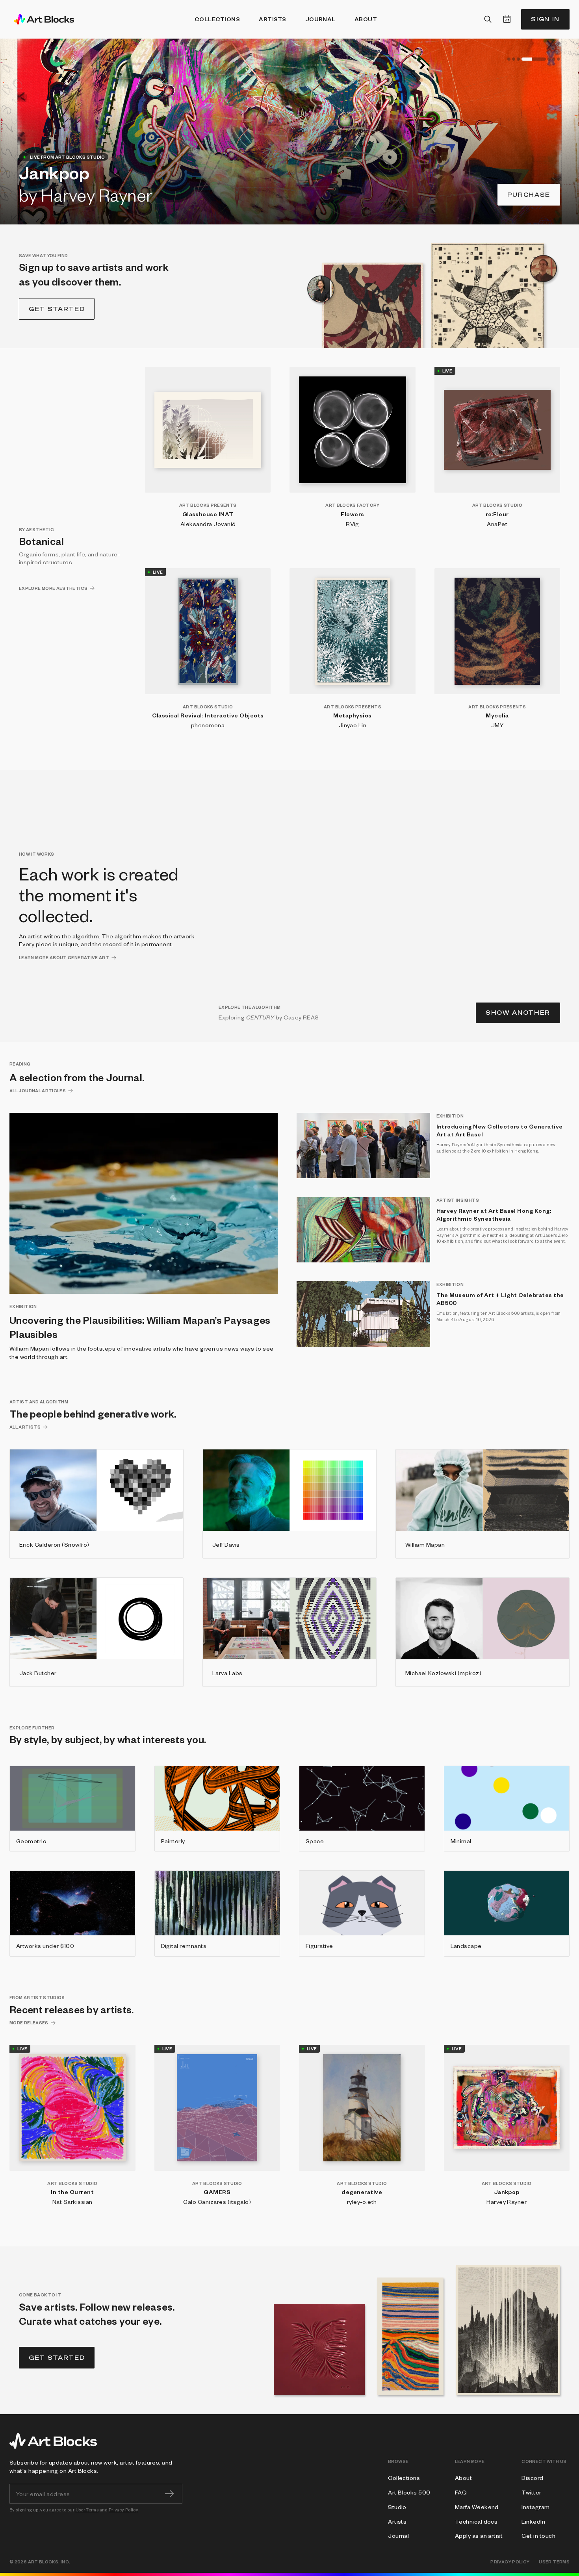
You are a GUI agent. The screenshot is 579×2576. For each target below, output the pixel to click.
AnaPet (497, 524)
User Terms (87, 2510)
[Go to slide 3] (518, 59)
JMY (497, 725)
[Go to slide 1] (509, 59)
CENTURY (260, 1017)
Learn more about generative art (64, 957)
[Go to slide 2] (514, 59)
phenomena (208, 725)
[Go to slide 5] (538, 59)
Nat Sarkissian (72, 2202)
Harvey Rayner (507, 2202)
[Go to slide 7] (559, 59)
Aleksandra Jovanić (208, 524)
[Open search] (488, 19)
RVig (353, 524)
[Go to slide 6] (554, 59)
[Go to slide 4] (523, 59)
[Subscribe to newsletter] (169, 2494)
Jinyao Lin (353, 725)
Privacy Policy (123, 2510)
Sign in (545, 19)
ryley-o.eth (362, 2202)
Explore (532, 195)
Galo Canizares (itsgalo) (217, 2202)
